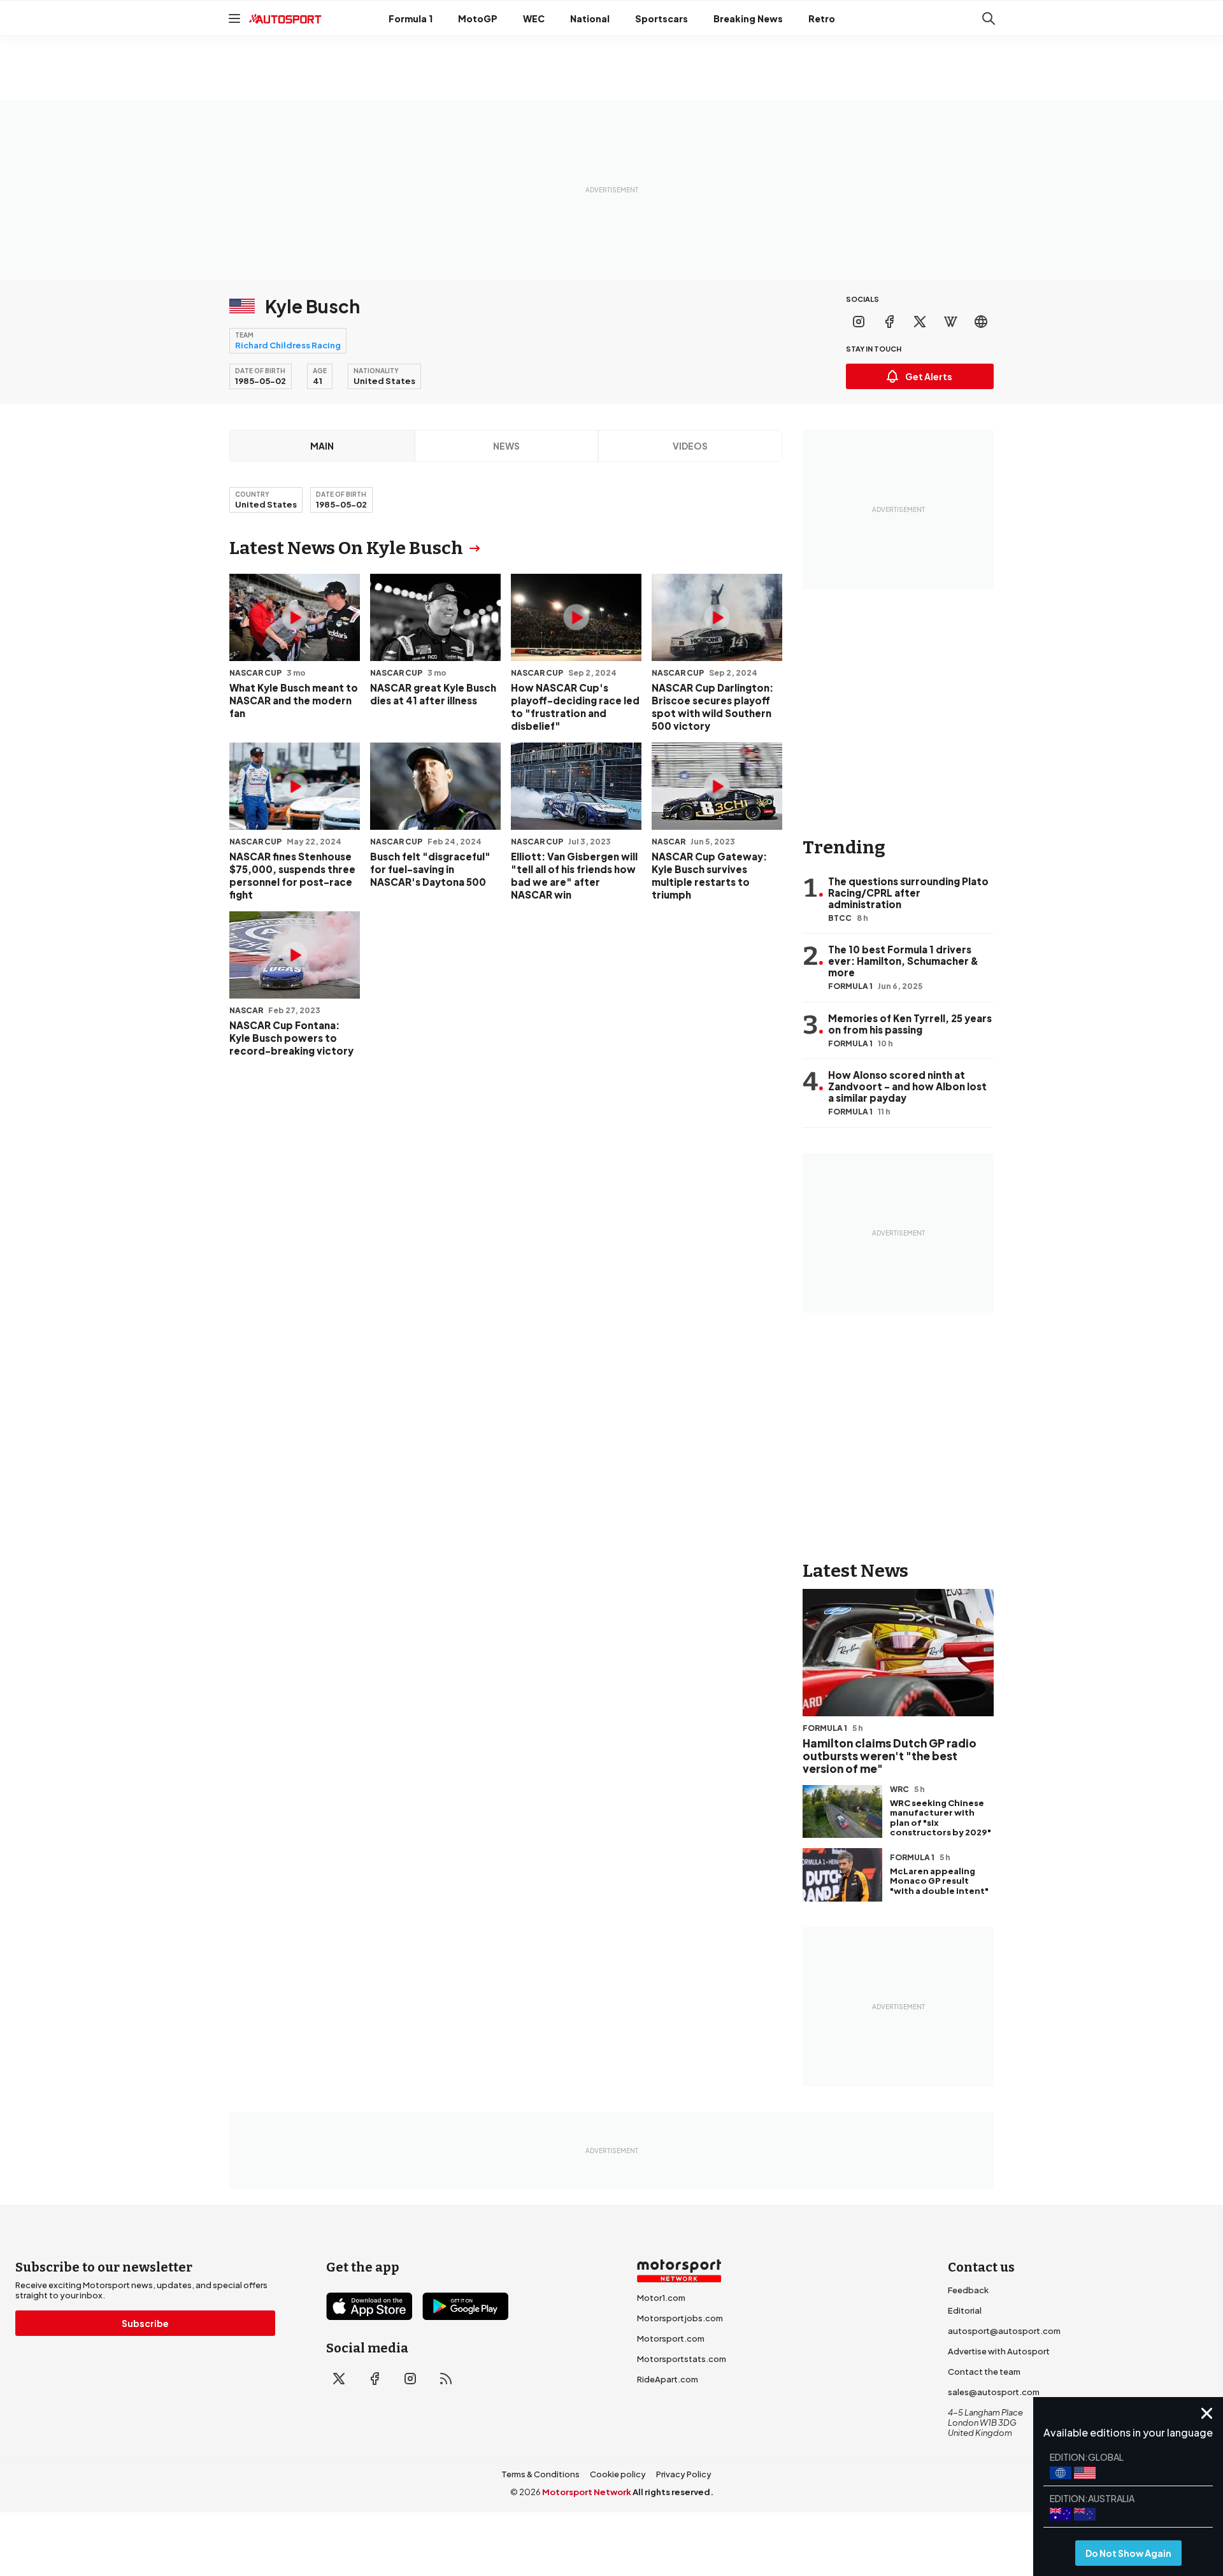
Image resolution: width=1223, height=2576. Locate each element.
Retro (822, 18)
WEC (534, 18)
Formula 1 (411, 18)
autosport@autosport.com (1004, 2331)
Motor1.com (661, 2298)
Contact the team (984, 2372)
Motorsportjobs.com (680, 2318)
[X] (920, 322)
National (590, 18)
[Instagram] (859, 322)
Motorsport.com (671, 2338)
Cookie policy (618, 2474)
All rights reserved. (673, 2492)
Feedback (968, 2290)
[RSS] (446, 2379)
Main (322, 446)
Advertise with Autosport (999, 2351)
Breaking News (748, 18)
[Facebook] (889, 322)
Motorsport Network (587, 2492)
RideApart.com (668, 2379)
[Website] (981, 322)
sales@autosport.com (994, 2392)
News (506, 446)
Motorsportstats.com (682, 2359)
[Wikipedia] (950, 322)
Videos (690, 446)
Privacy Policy (684, 2474)
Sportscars (662, 18)
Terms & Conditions (540, 2474)
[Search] (989, 18)
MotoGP (478, 18)
